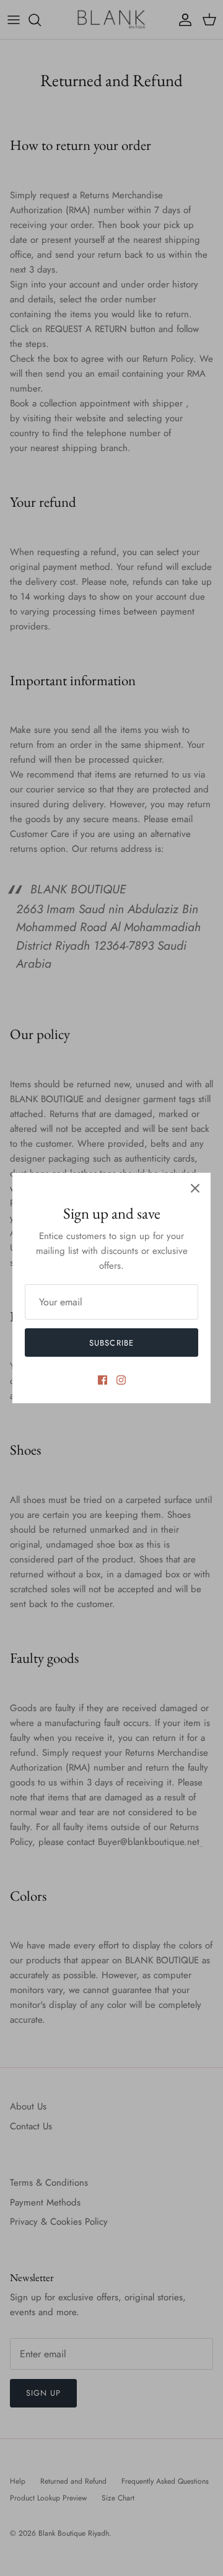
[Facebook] (103, 1380)
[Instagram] (121, 1380)
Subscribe (111, 1343)
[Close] (195, 1188)
